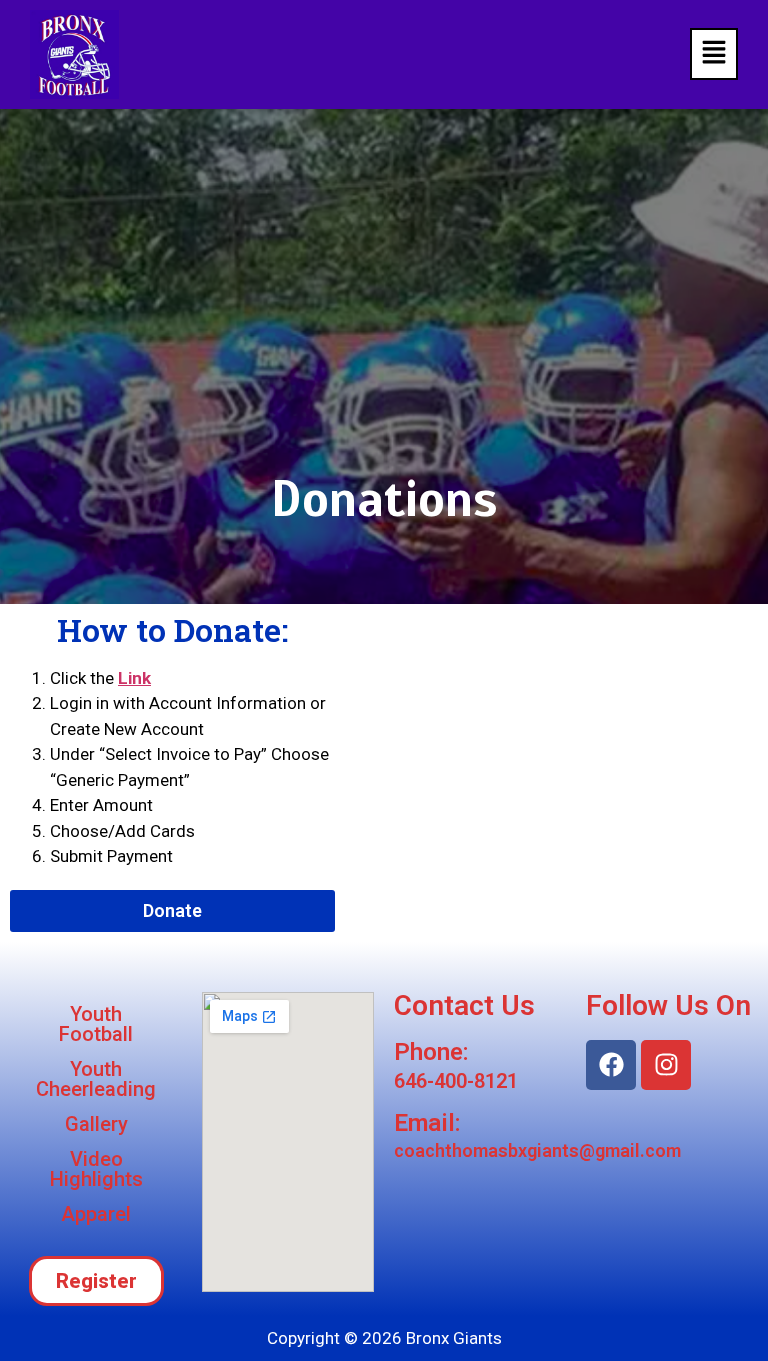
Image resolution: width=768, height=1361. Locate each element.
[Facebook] (611, 1065)
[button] (714, 54)
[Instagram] (666, 1065)
